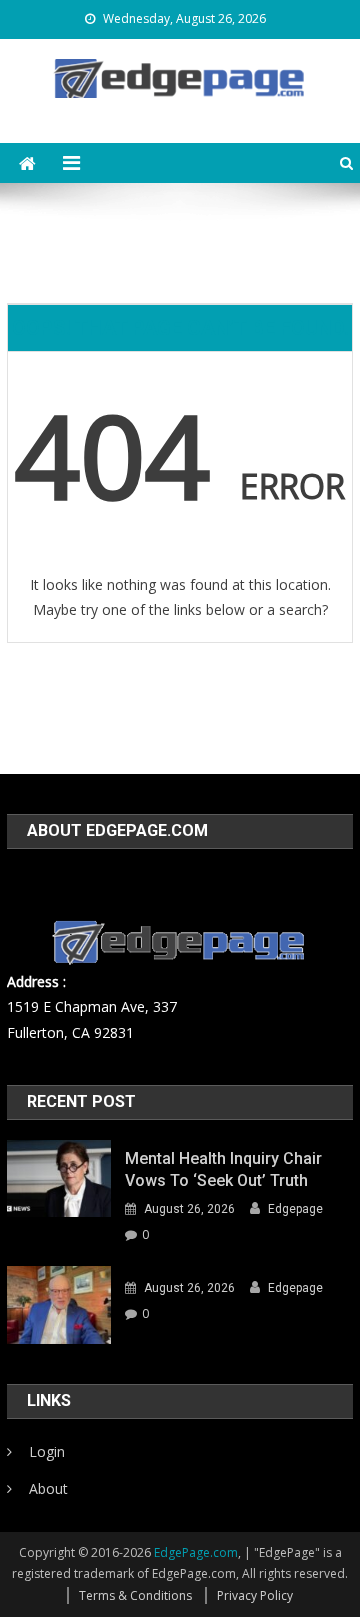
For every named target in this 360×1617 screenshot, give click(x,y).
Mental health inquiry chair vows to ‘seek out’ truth (223, 1169)
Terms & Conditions (135, 1595)
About (48, 1488)
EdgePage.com (196, 1552)
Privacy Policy (255, 1595)
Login (47, 1451)
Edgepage (295, 1209)
